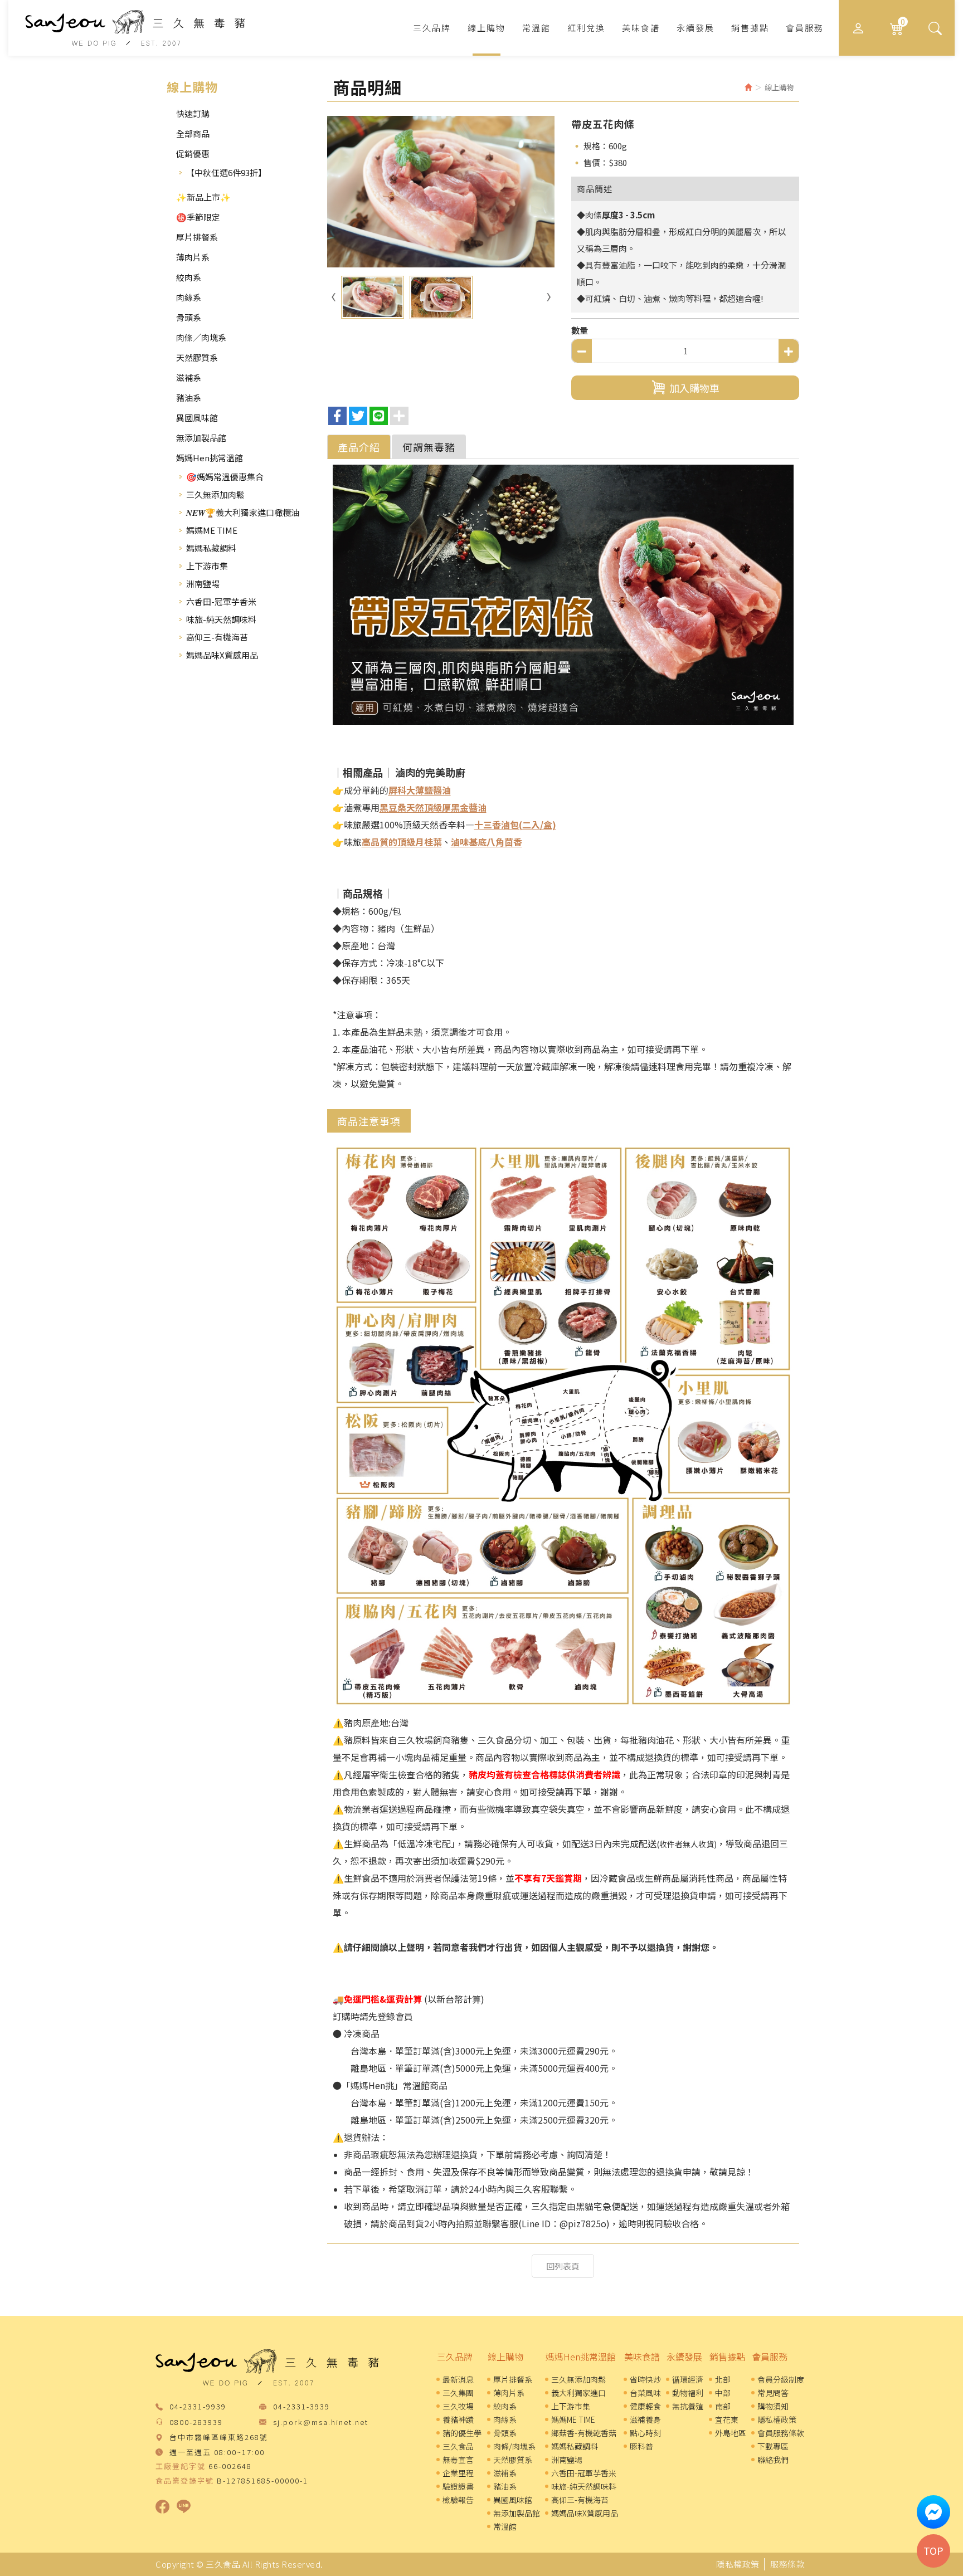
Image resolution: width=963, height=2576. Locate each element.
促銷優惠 (193, 153)
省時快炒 (645, 2379)
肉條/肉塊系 (514, 2446)
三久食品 (135, 28)
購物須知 (773, 2406)
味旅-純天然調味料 (221, 619)
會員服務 (770, 2357)
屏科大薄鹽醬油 (420, 790)
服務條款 (787, 2564)
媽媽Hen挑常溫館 (210, 458)
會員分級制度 (781, 2379)
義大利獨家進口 (578, 2393)
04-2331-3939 (301, 2407)
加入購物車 (694, 388)
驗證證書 (458, 2486)
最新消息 (458, 2379)
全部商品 (193, 133)
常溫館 (505, 2526)
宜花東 (727, 2419)
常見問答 (773, 2393)
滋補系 (189, 377)
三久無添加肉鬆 (215, 494)
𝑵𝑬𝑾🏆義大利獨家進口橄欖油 (243, 512)
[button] (935, 28)
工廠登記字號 (181, 2466)
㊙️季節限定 (198, 217)
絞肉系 (189, 277)
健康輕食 (645, 2406)
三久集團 (458, 2393)
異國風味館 (197, 418)
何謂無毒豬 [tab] (429, 447)
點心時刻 (645, 2433)
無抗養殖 (688, 2406)
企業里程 (458, 2473)
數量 (580, 330)
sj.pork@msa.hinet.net (321, 2423)
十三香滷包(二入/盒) (515, 824)
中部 (723, 2393)
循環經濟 (688, 2379)
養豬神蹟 (458, 2419)
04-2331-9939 (198, 2407)
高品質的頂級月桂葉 (402, 842)
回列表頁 (563, 2266)
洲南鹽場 (203, 584)
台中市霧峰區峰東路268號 (219, 2438)
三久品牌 (455, 2357)
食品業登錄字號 (185, 2481)
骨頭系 (189, 317)
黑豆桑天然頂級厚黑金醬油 (433, 807)
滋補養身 (645, 2419)
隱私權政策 (777, 2419)
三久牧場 (458, 2406)
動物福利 (688, 2393)
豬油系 (189, 397)
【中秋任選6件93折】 (226, 172)
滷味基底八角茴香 (487, 842)
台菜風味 (645, 2393)
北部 (723, 2379)
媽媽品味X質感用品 (222, 655)
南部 (723, 2406)
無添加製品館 (201, 438)
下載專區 (773, 2446)
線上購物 (505, 2357)
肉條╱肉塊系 (201, 337)
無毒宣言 (458, 2460)
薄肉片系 (193, 257)
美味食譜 (642, 2357)
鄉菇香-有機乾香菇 (584, 2433)
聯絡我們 (773, 2460)
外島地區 (731, 2433)
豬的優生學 (462, 2433)
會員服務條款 (781, 2433)
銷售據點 (727, 2357)
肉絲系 (189, 297)
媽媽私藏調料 (211, 548)
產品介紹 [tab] (359, 447)
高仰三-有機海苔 (217, 637)
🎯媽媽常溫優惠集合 (225, 477)
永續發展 (684, 2357)
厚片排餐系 (197, 237)
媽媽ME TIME (212, 530)
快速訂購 (193, 113)
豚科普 (641, 2446)
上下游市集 (207, 566)
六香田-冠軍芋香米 (221, 601)
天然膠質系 (197, 357)
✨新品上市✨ (203, 197)
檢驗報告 (458, 2500)
